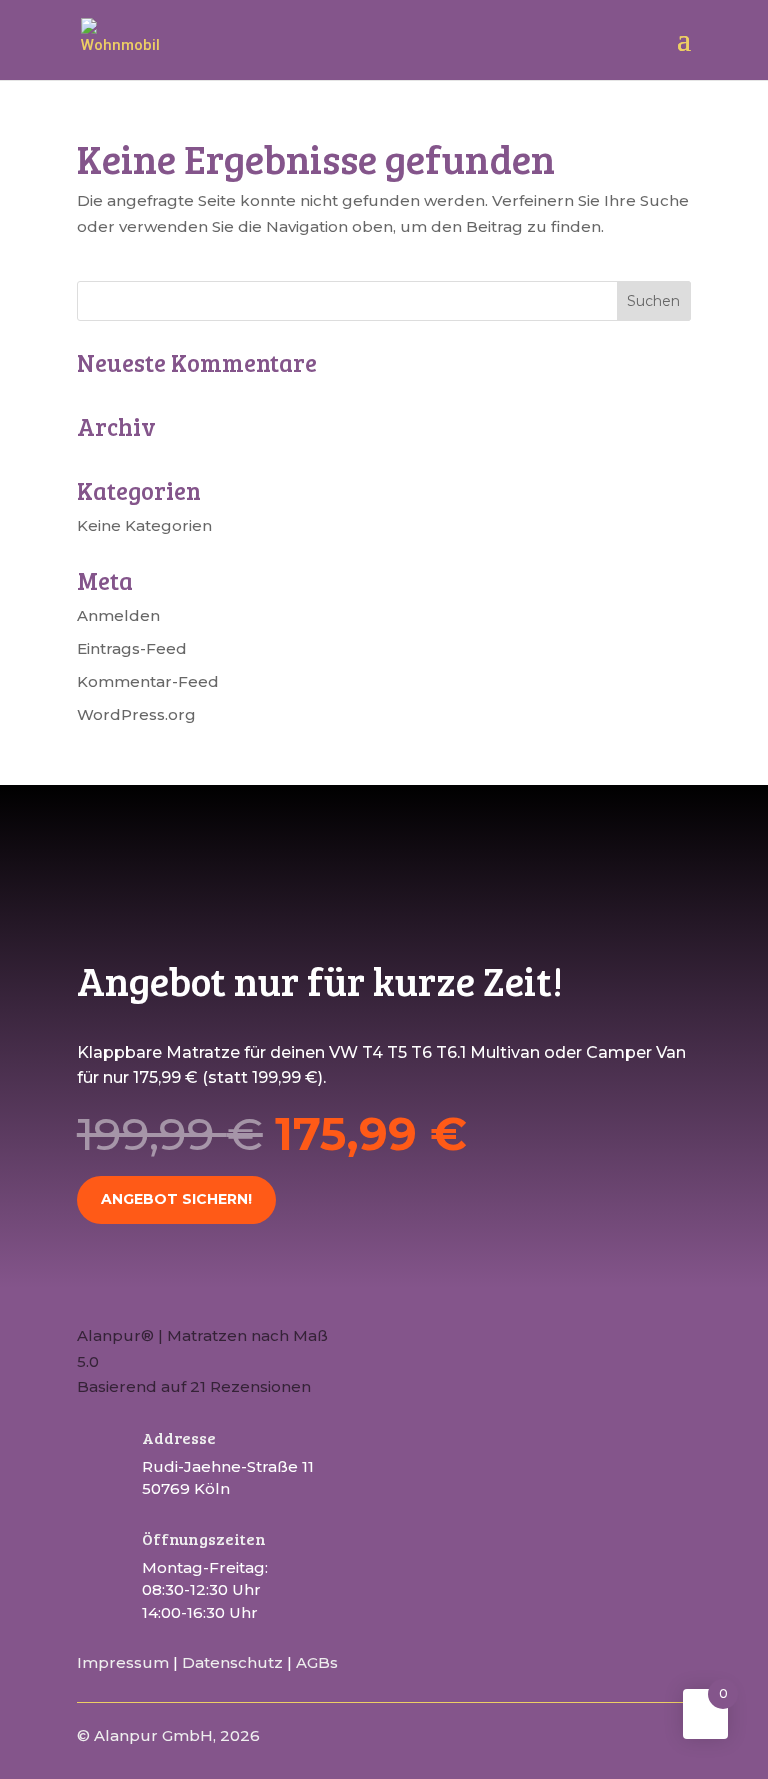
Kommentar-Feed (148, 681)
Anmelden (118, 615)
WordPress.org (136, 714)
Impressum (123, 1662)
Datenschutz (232, 1662)
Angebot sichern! (176, 1199)
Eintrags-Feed (132, 648)
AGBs (317, 1662)
